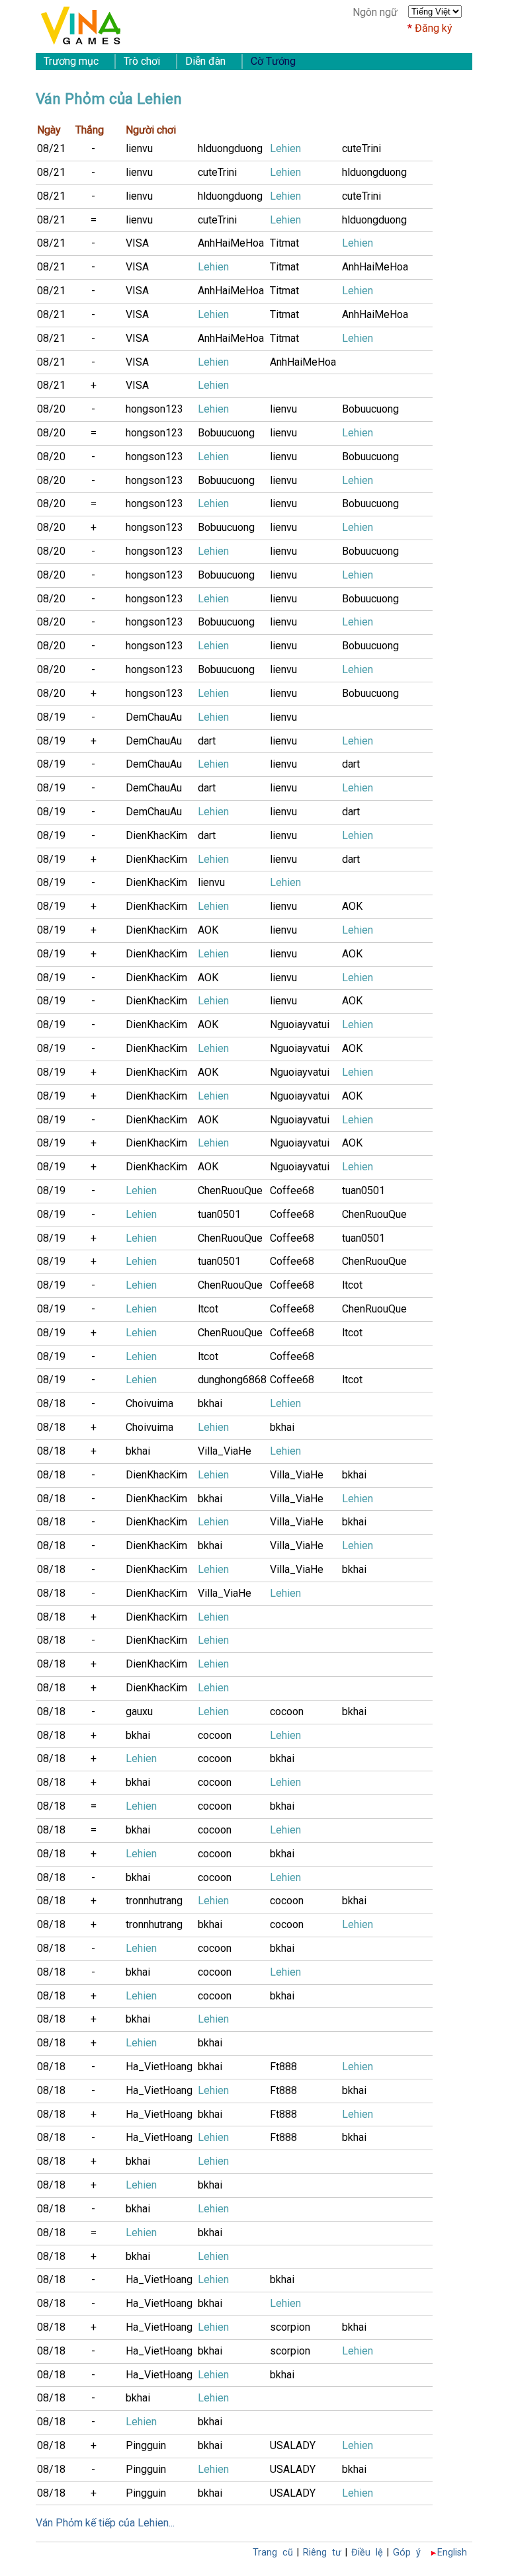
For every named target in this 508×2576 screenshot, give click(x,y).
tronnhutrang (154, 1901)
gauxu (139, 1711)
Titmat (284, 243)
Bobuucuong (370, 409)
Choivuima (149, 1403)
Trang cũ (273, 2553)
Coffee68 (292, 1190)
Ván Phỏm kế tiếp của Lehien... (105, 2523)
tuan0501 (363, 1190)
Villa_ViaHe (225, 1451)
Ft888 (283, 2067)
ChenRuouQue (230, 1190)
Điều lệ (367, 2553)
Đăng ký (434, 28)
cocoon (287, 1711)
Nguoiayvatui (300, 1025)
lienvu (139, 148)
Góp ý (407, 2553)
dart (207, 741)
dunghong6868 (232, 1380)
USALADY (293, 2445)
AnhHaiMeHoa (231, 243)
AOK (352, 906)
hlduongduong (230, 148)
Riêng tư (322, 2553)
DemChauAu (154, 717)
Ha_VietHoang (159, 2067)
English (452, 2553)
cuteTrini (361, 148)
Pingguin (146, 2445)
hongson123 (154, 409)
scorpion (290, 2327)
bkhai (210, 1403)
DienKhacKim (156, 835)
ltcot (352, 1285)
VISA (137, 243)
